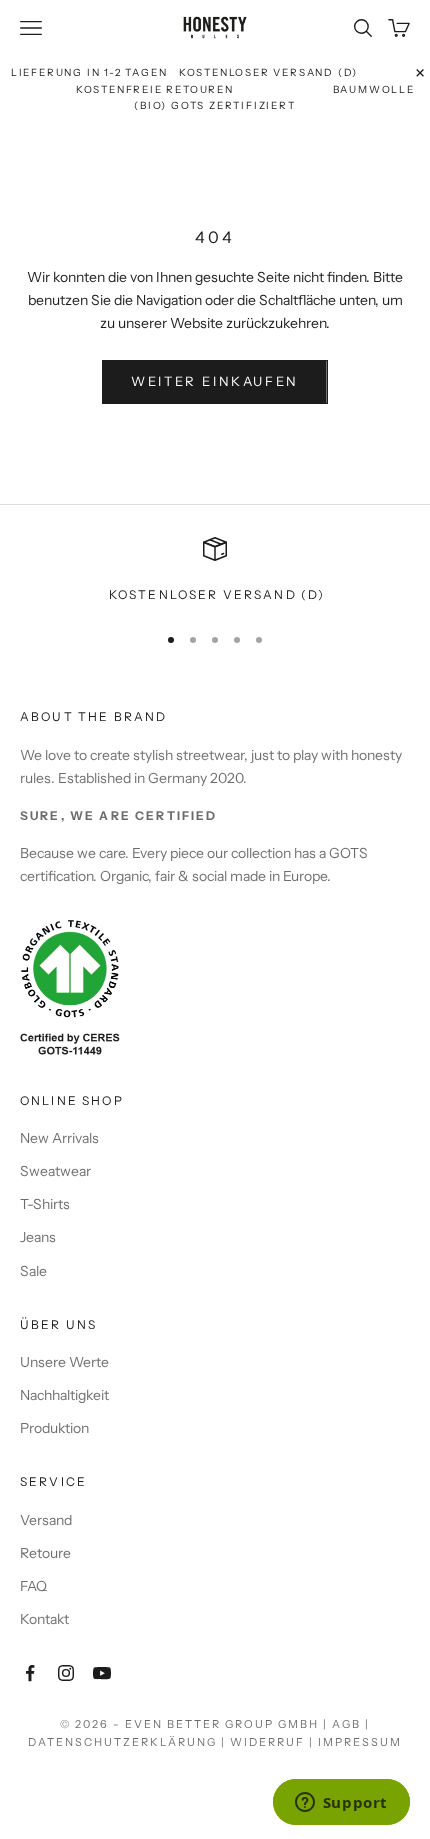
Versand (46, 1520)
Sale (33, 1271)
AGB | (351, 1724)
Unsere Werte (64, 1362)
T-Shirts (45, 1204)
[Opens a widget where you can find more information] (341, 1804)
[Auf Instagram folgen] (66, 1673)
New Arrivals (59, 1138)
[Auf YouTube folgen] (102, 1673)
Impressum (360, 1742)
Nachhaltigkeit (64, 1395)
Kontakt (44, 1619)
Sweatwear (55, 1171)
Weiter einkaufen (215, 381)
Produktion (54, 1428)
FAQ (33, 1586)
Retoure (45, 1553)
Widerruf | (274, 1742)
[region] (215, 571)
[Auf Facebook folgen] (30, 1673)
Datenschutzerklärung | (129, 1742)
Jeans (38, 1237)
